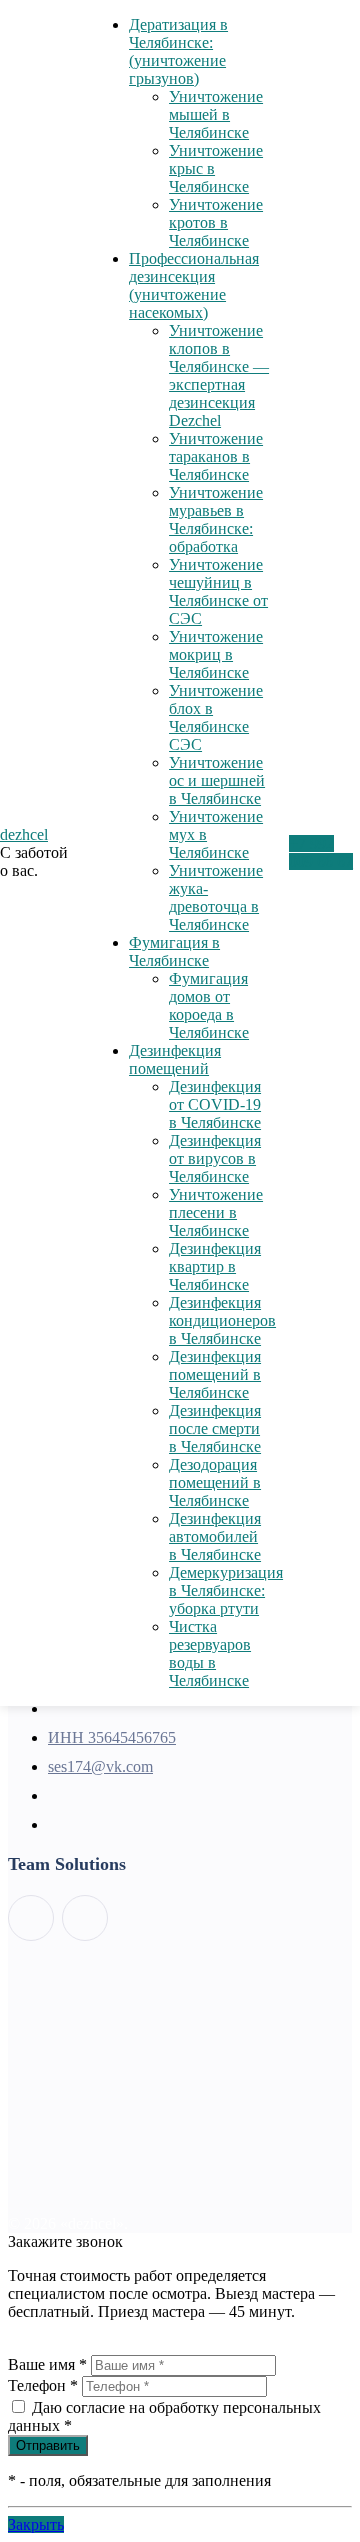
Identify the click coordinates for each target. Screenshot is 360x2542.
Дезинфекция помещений (175, 1059)
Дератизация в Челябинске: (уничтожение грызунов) (178, 51)
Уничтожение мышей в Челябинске (216, 114)
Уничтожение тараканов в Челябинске (216, 456)
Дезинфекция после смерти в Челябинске (215, 1428)
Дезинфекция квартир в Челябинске (215, 1266)
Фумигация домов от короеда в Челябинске (209, 1005)
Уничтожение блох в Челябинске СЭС (216, 717)
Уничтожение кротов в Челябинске (216, 222)
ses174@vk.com (100, 1766)
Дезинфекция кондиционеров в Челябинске (222, 1320)
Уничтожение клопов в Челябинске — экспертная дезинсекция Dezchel (219, 375)
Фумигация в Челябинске (174, 951)
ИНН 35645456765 (112, 1737)
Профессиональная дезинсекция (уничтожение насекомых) (194, 285)
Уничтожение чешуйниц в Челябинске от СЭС (218, 591)
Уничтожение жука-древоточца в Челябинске (216, 897)
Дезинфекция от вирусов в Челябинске (215, 1158)
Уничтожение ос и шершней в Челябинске (217, 780)
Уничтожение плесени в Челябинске (216, 1212)
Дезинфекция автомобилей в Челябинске (215, 1536)
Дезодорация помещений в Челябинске (215, 1482)
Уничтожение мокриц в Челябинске (216, 654)
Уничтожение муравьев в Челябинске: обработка (216, 519)
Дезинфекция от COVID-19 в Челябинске (215, 1104)
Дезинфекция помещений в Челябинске (215, 1374)
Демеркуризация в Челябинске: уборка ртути (226, 1590)
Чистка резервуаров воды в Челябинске (210, 1653)
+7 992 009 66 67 (321, 852)
